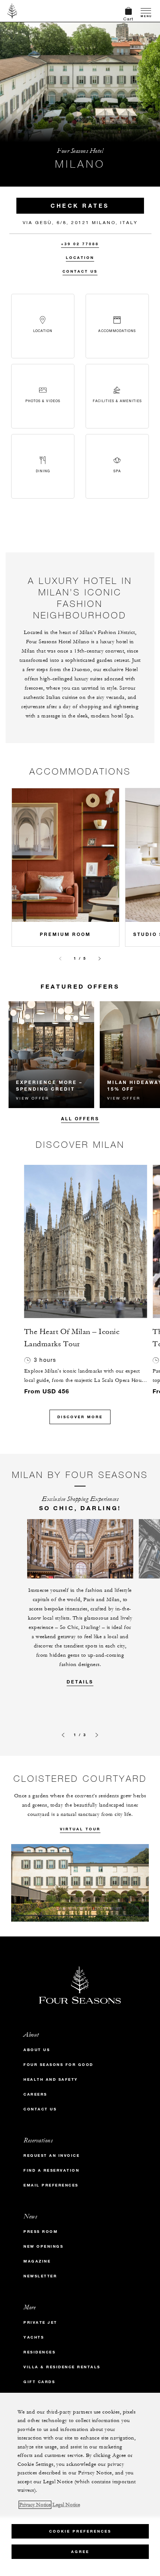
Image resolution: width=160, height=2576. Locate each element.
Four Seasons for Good (58, 2065)
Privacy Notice (35, 2505)
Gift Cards (39, 2382)
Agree (80, 2552)
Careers (35, 2094)
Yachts (34, 2337)
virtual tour (80, 1829)
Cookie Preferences (80, 2531)
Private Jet (40, 2322)
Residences (39, 2352)
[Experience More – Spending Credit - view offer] (51, 1055)
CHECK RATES (80, 206)
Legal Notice (66, 2505)
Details (80, 1682)
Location (80, 258)
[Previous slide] (60, 959)
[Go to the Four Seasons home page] (12, 11)
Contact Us (80, 271)
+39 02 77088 (80, 244)
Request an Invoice (52, 2156)
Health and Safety (51, 2079)
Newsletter (40, 2276)
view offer (33, 1098)
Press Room (41, 2232)
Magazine (37, 2261)
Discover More (80, 1417)
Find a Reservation (51, 2170)
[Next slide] (100, 959)
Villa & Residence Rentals (62, 2367)
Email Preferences (51, 2185)
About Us (37, 2050)
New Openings (43, 2246)
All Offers (80, 1118)
